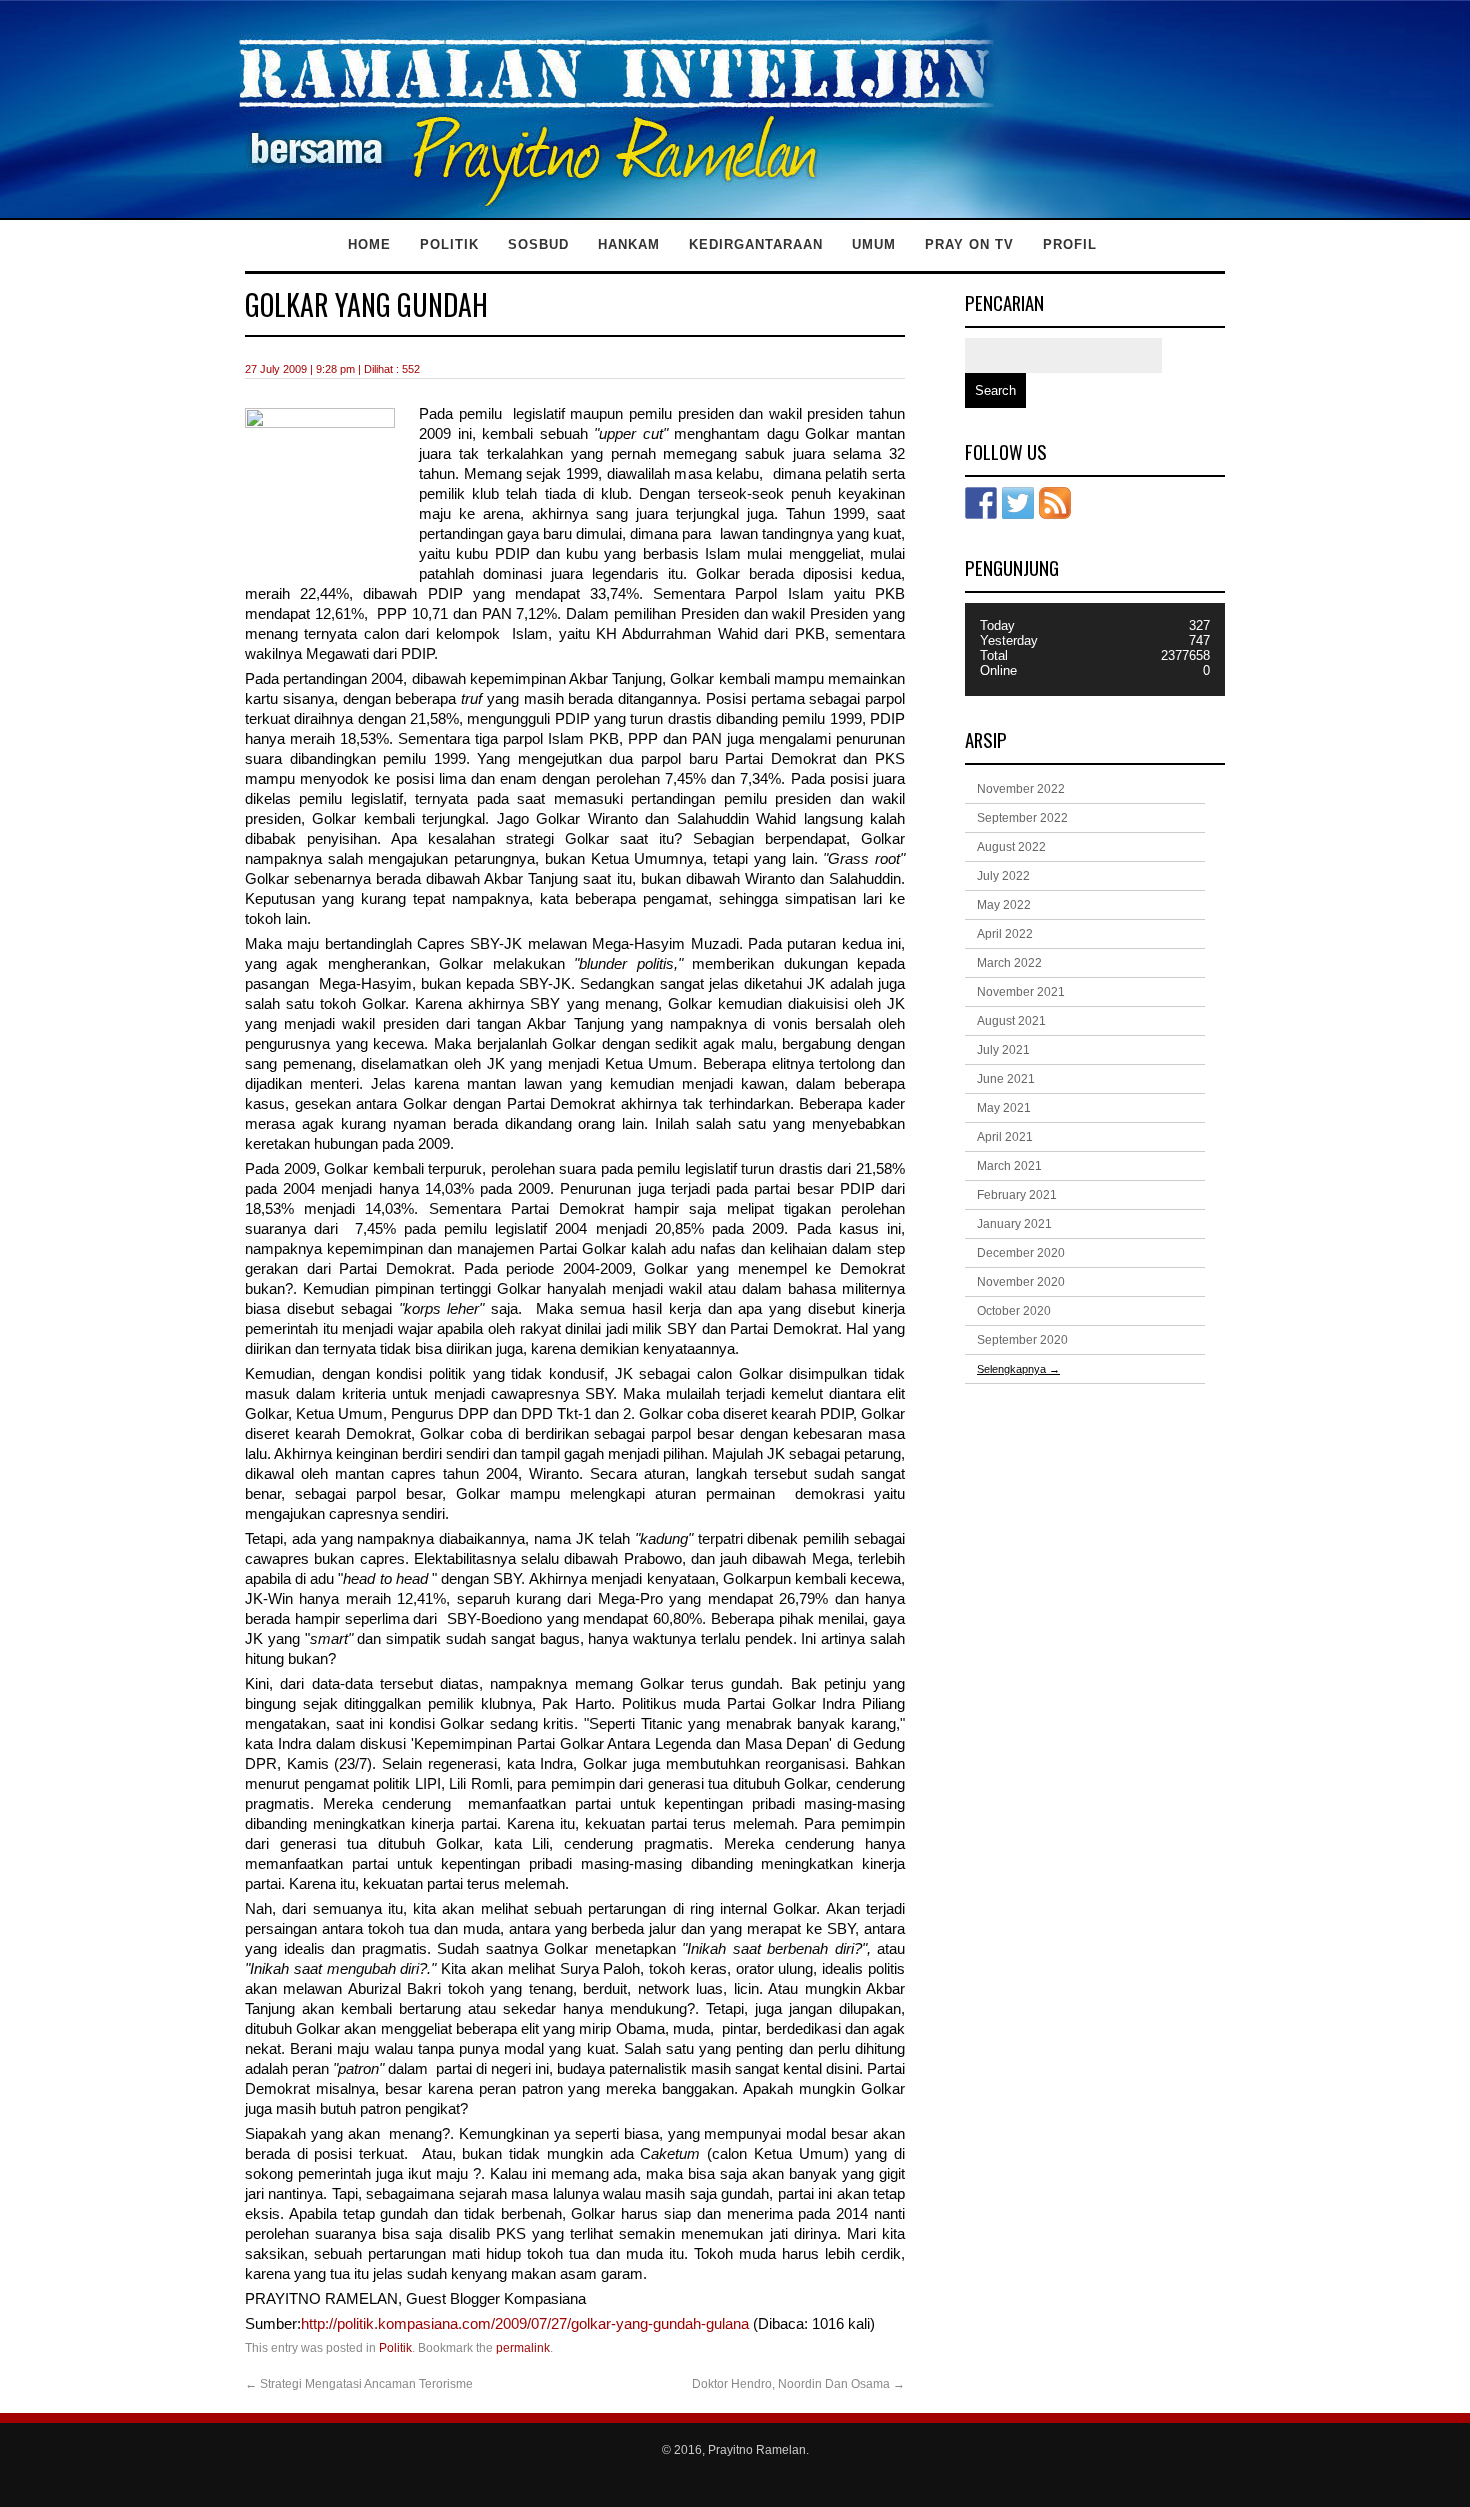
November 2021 (1021, 992)
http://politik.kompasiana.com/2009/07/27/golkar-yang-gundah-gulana (525, 2324)
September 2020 (1022, 1340)
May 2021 (1004, 1108)
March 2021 (1009, 1166)
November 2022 (1021, 789)
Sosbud (538, 244)
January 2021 (1014, 1224)
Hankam (629, 244)
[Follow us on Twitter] (1018, 503)
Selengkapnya (1018, 1369)
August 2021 (1011, 1021)
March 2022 (1009, 963)
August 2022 (1011, 847)
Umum (874, 244)
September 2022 (1022, 818)
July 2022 (1003, 876)
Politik (449, 244)
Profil (1070, 244)
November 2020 (1021, 1282)
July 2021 (1003, 1050)
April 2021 (1005, 1137)
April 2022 (1005, 934)
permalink (523, 2348)
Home (369, 244)
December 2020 (1021, 1253)
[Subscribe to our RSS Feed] (1055, 503)
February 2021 (1017, 1195)
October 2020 (1014, 1311)
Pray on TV (969, 244)
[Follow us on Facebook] (981, 503)
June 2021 (1006, 1079)
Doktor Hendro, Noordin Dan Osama (798, 2384)
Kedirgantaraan (756, 244)
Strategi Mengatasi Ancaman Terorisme (359, 2384)
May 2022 (1004, 905)
